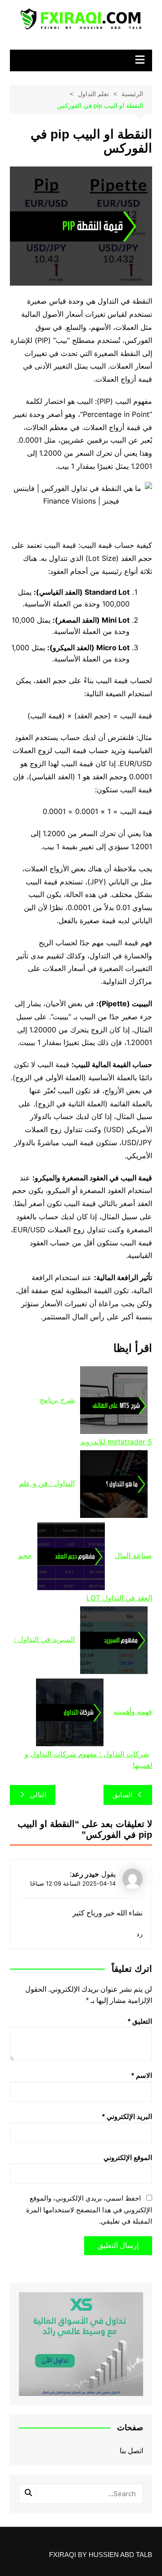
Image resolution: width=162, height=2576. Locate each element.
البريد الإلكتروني (127, 2116)
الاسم (142, 2075)
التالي (38, 1795)
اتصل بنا (131, 2451)
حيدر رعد (85, 1874)
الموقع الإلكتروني (128, 2157)
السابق (122, 1795)
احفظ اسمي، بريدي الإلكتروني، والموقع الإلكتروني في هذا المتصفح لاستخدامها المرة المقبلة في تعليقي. (89, 2210)
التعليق (140, 2021)
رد (139, 1934)
